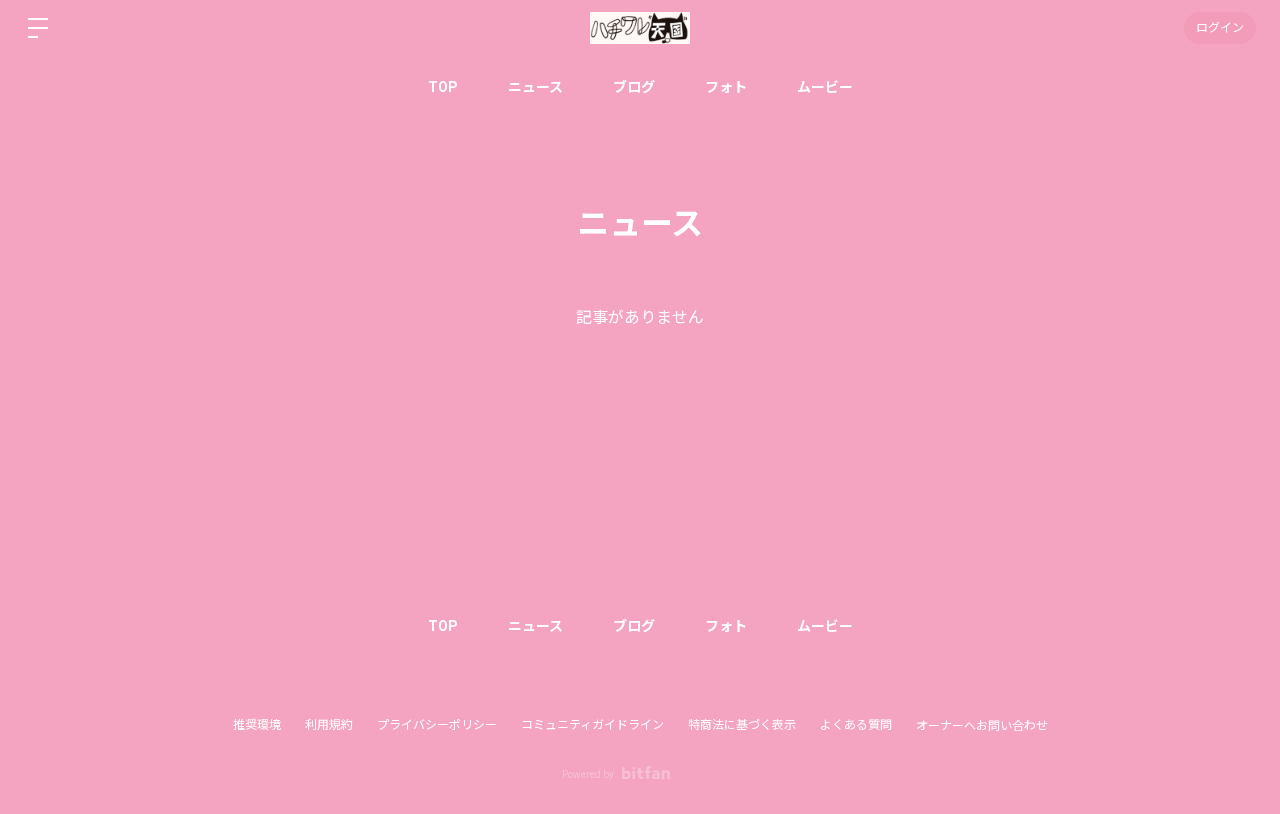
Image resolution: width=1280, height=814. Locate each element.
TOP (443, 87)
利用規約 (329, 725)
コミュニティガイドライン (592, 725)
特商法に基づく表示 (742, 725)
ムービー (825, 87)
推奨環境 (257, 725)
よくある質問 (856, 725)
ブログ (634, 87)
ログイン (1220, 28)
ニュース (535, 87)
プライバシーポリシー (437, 725)
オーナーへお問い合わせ (982, 726)
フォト (726, 87)
